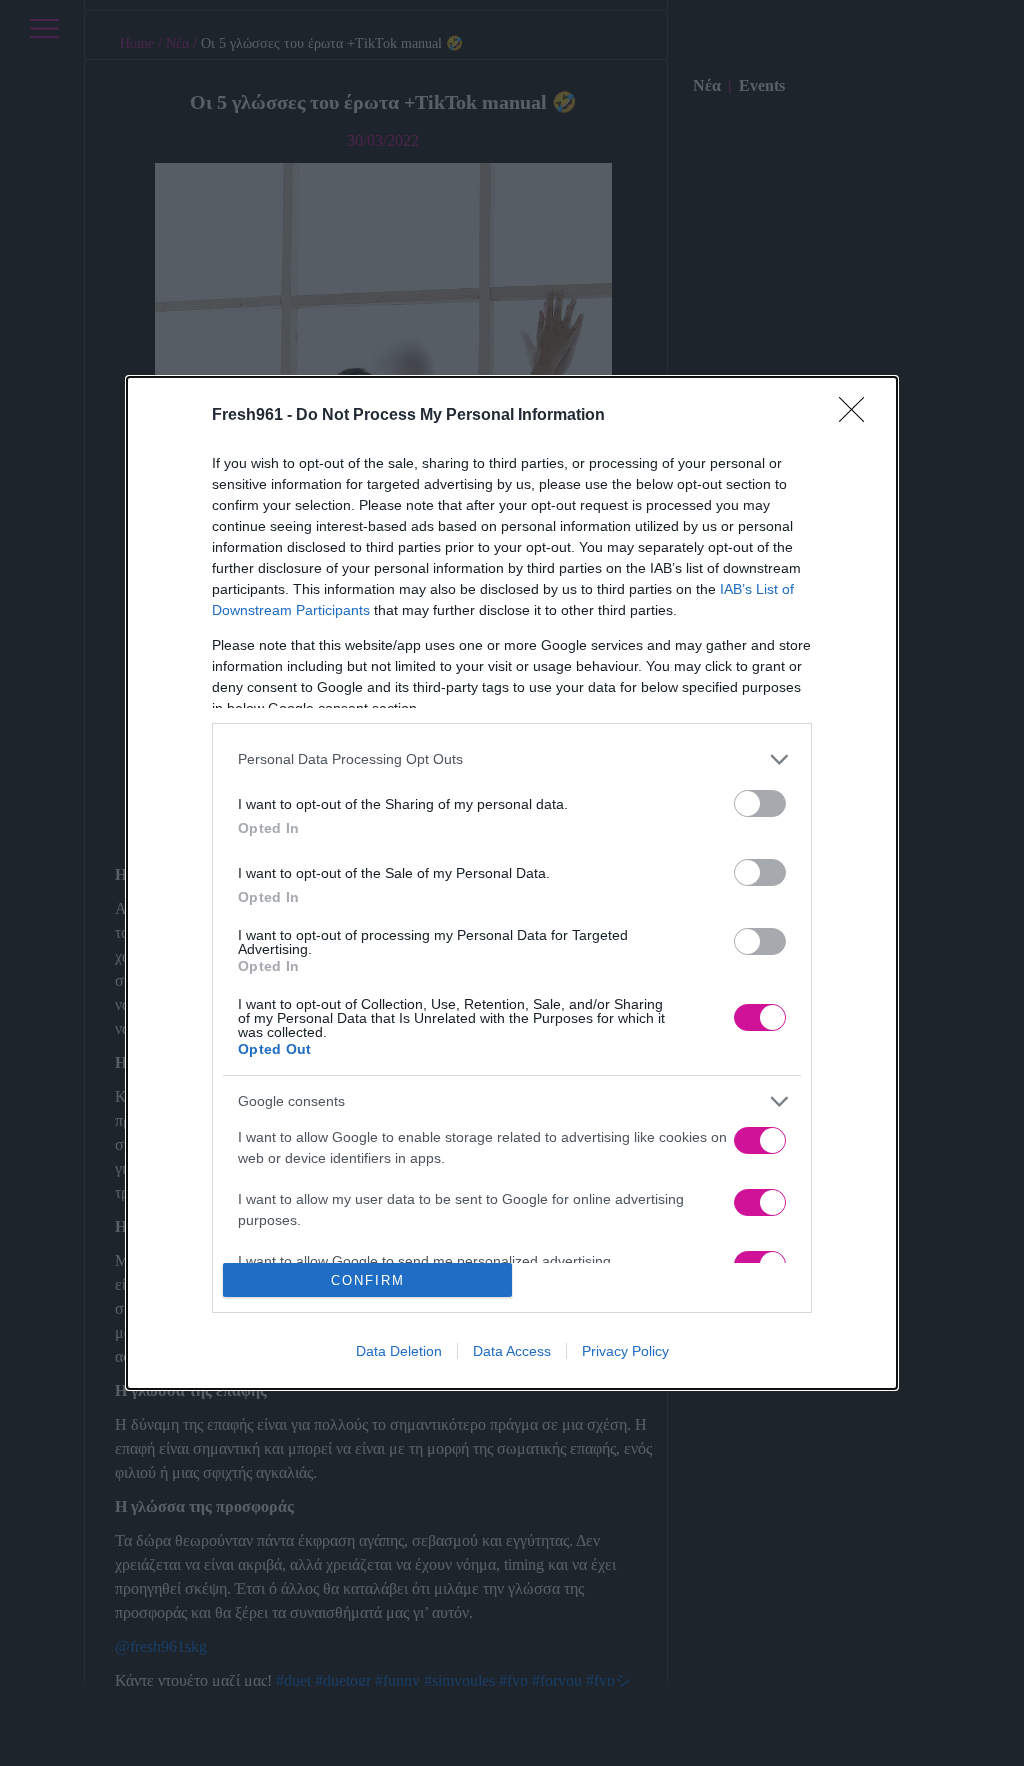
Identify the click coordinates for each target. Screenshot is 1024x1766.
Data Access (512, 1351)
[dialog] (512, 883)
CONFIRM (368, 1280)
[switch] (760, 803)
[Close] (858, 416)
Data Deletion (399, 1351)
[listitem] (512, 759)
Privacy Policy (625, 1351)
